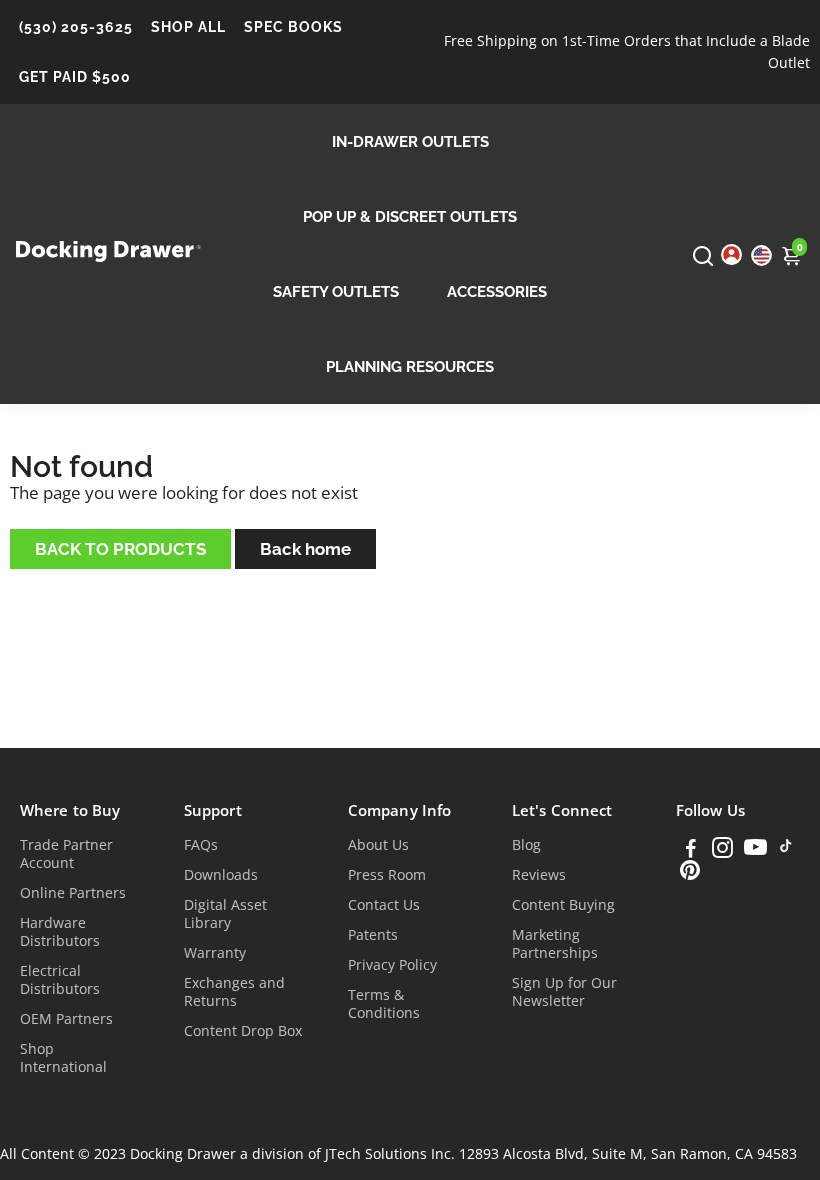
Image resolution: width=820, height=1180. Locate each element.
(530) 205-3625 (76, 27)
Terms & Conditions (384, 1004)
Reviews (539, 875)
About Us (378, 845)
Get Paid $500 (75, 77)
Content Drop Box (243, 1031)
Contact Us (384, 905)
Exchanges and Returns (234, 992)
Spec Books (293, 27)
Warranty (215, 953)
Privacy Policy (392, 965)
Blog (526, 845)
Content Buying (563, 905)
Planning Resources (410, 367)
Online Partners (73, 893)
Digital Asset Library (225, 914)
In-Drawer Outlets (410, 142)
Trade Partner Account (66, 854)
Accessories (497, 292)
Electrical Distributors (60, 980)
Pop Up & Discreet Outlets (410, 217)
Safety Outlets (336, 292)
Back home (305, 549)
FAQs (201, 845)
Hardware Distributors (60, 932)
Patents (373, 935)
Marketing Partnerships (555, 944)
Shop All (188, 27)
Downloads (221, 875)
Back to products (120, 549)
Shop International (63, 1058)
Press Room (387, 875)
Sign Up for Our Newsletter (564, 992)
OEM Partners (66, 1019)
